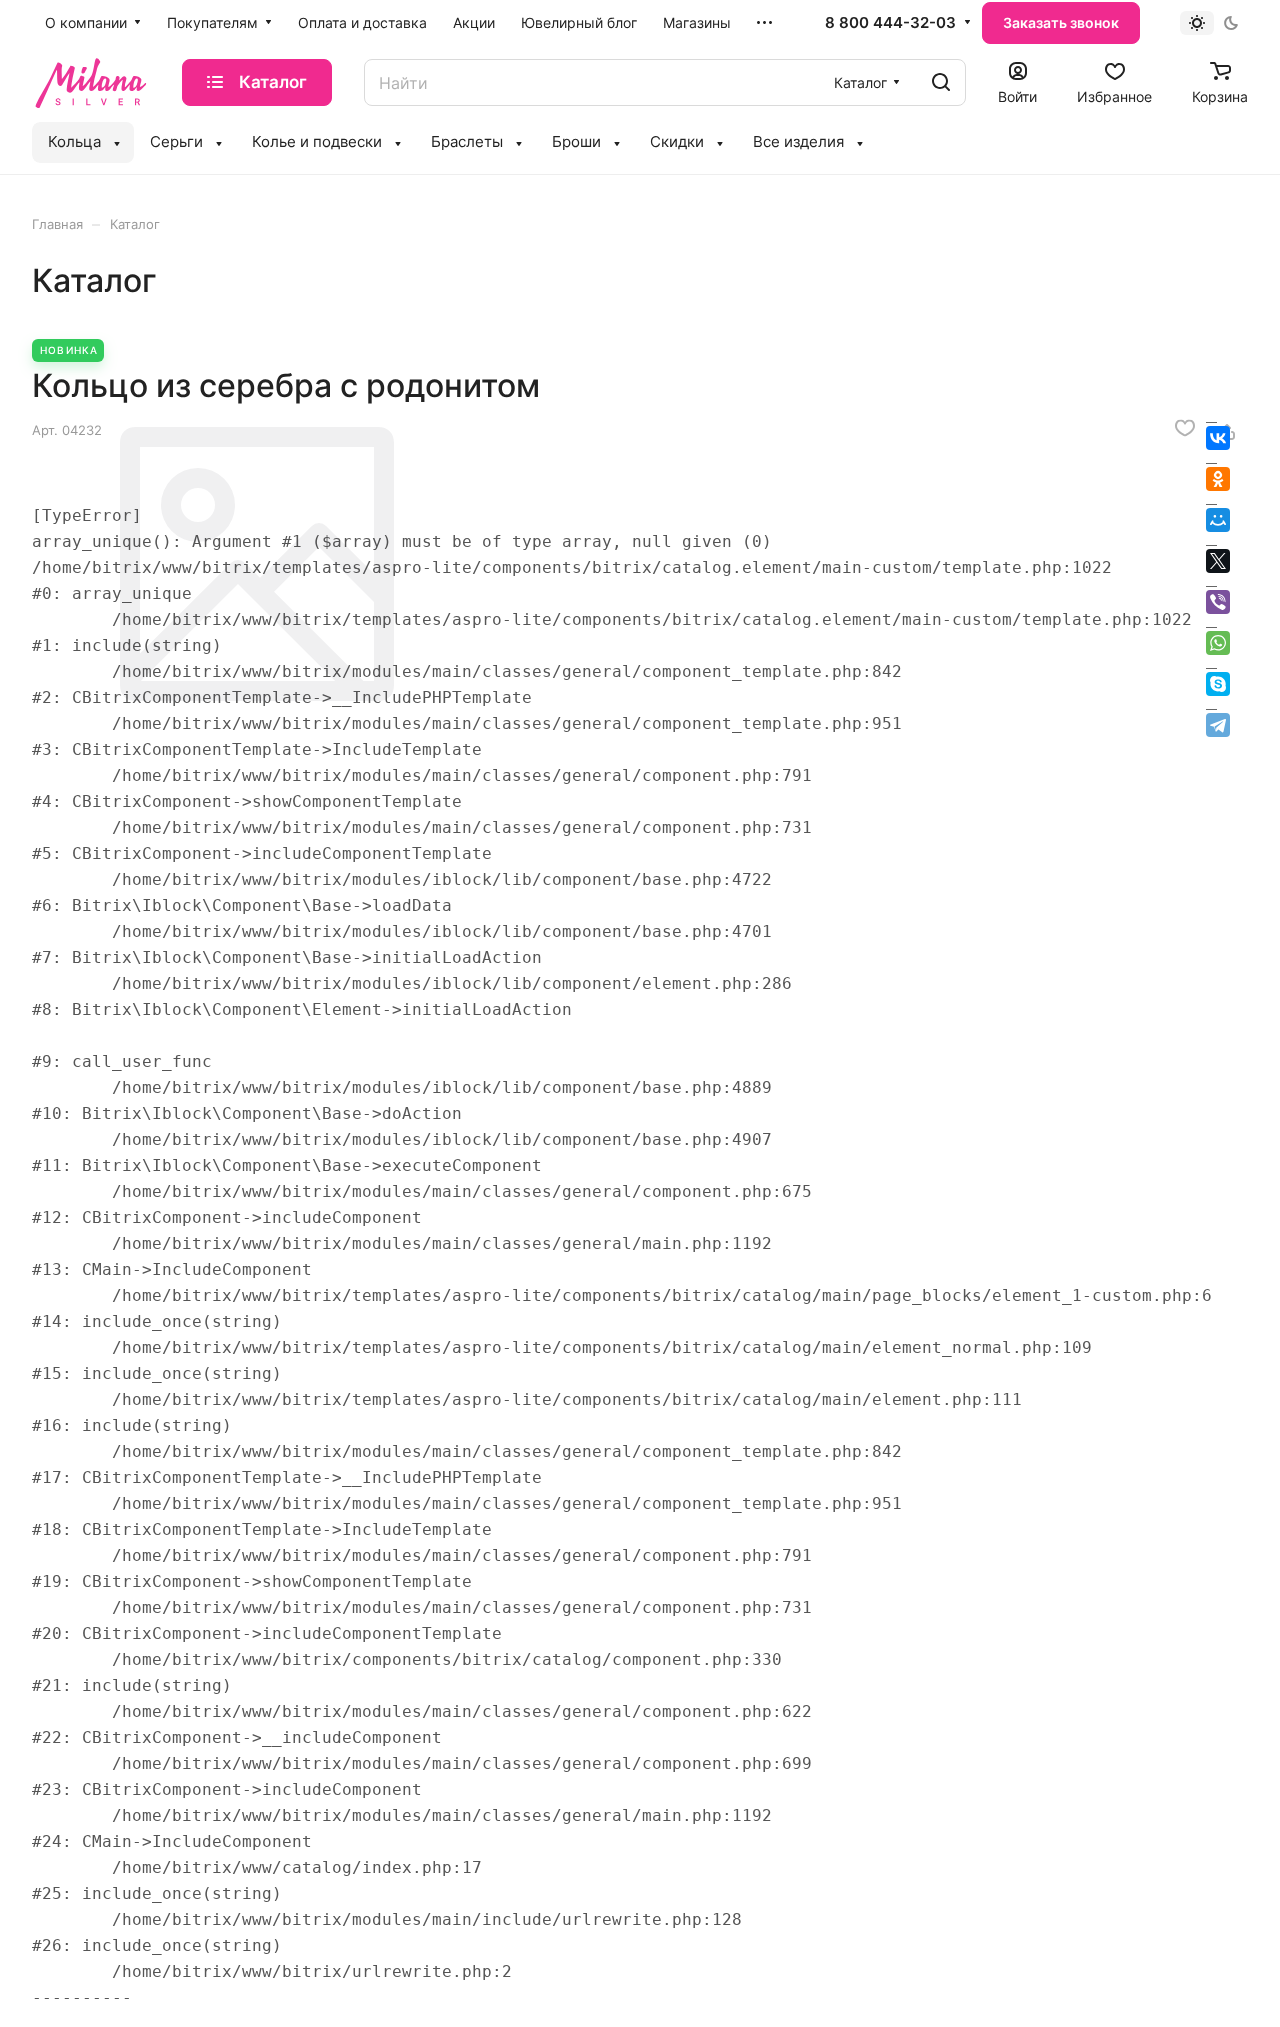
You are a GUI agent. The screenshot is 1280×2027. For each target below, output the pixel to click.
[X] (1218, 561)
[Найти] (941, 82)
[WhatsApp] (1218, 643)
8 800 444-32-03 (890, 23)
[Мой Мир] (1218, 520)
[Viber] (1218, 602)
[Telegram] (1218, 725)
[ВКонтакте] (1218, 438)
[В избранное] (1185, 428)
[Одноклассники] (1218, 479)
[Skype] (1218, 684)
